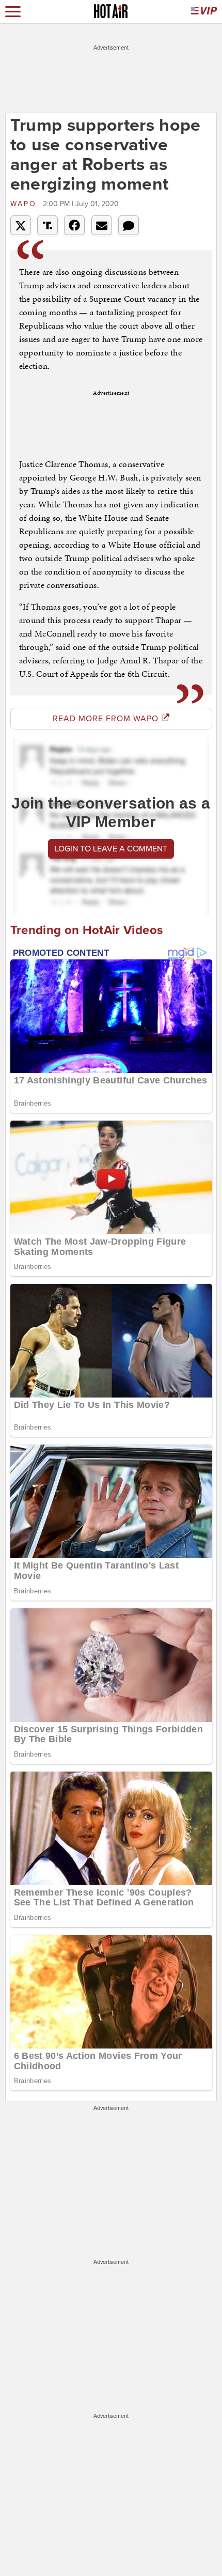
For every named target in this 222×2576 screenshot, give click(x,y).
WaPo (25, 204)
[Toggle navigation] (13, 12)
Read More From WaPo (107, 719)
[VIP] (204, 12)
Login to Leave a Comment (111, 849)
